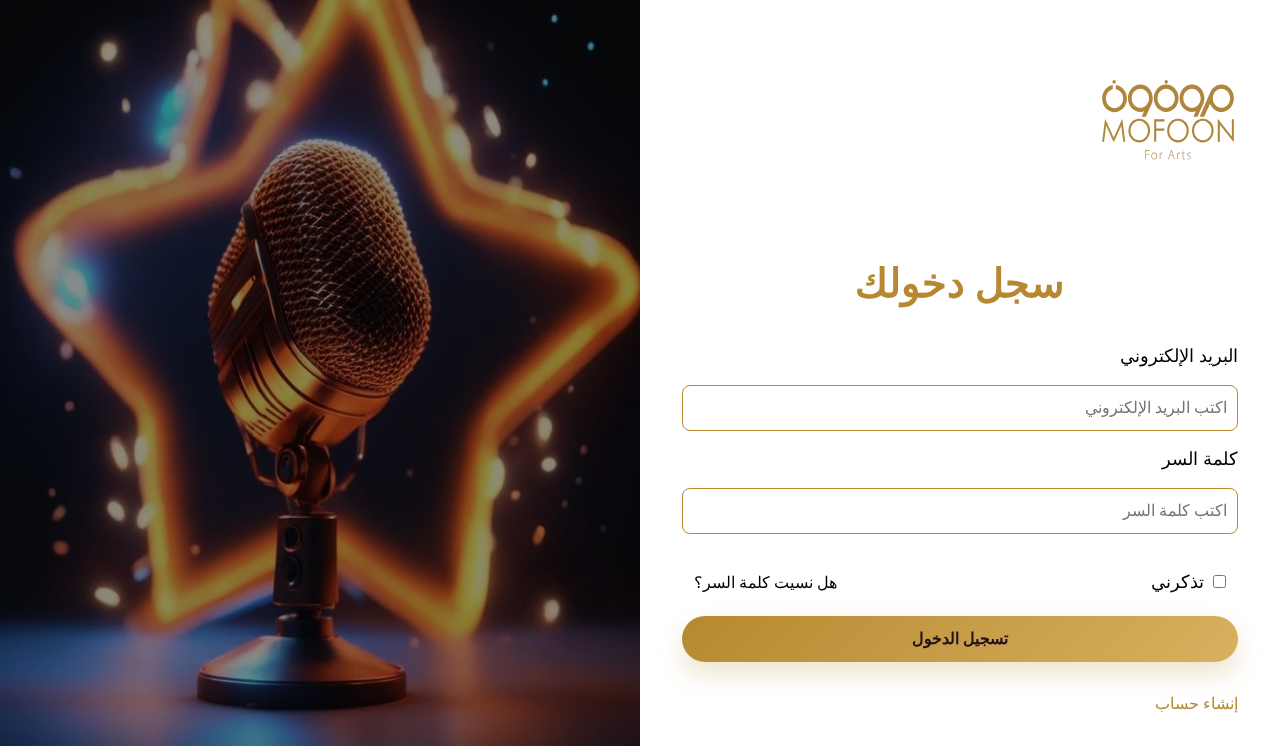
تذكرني (1177, 582)
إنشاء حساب (1196, 703)
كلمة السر (1200, 459)
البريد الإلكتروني (1179, 356)
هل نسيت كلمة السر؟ (765, 582)
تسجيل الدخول (960, 638)
